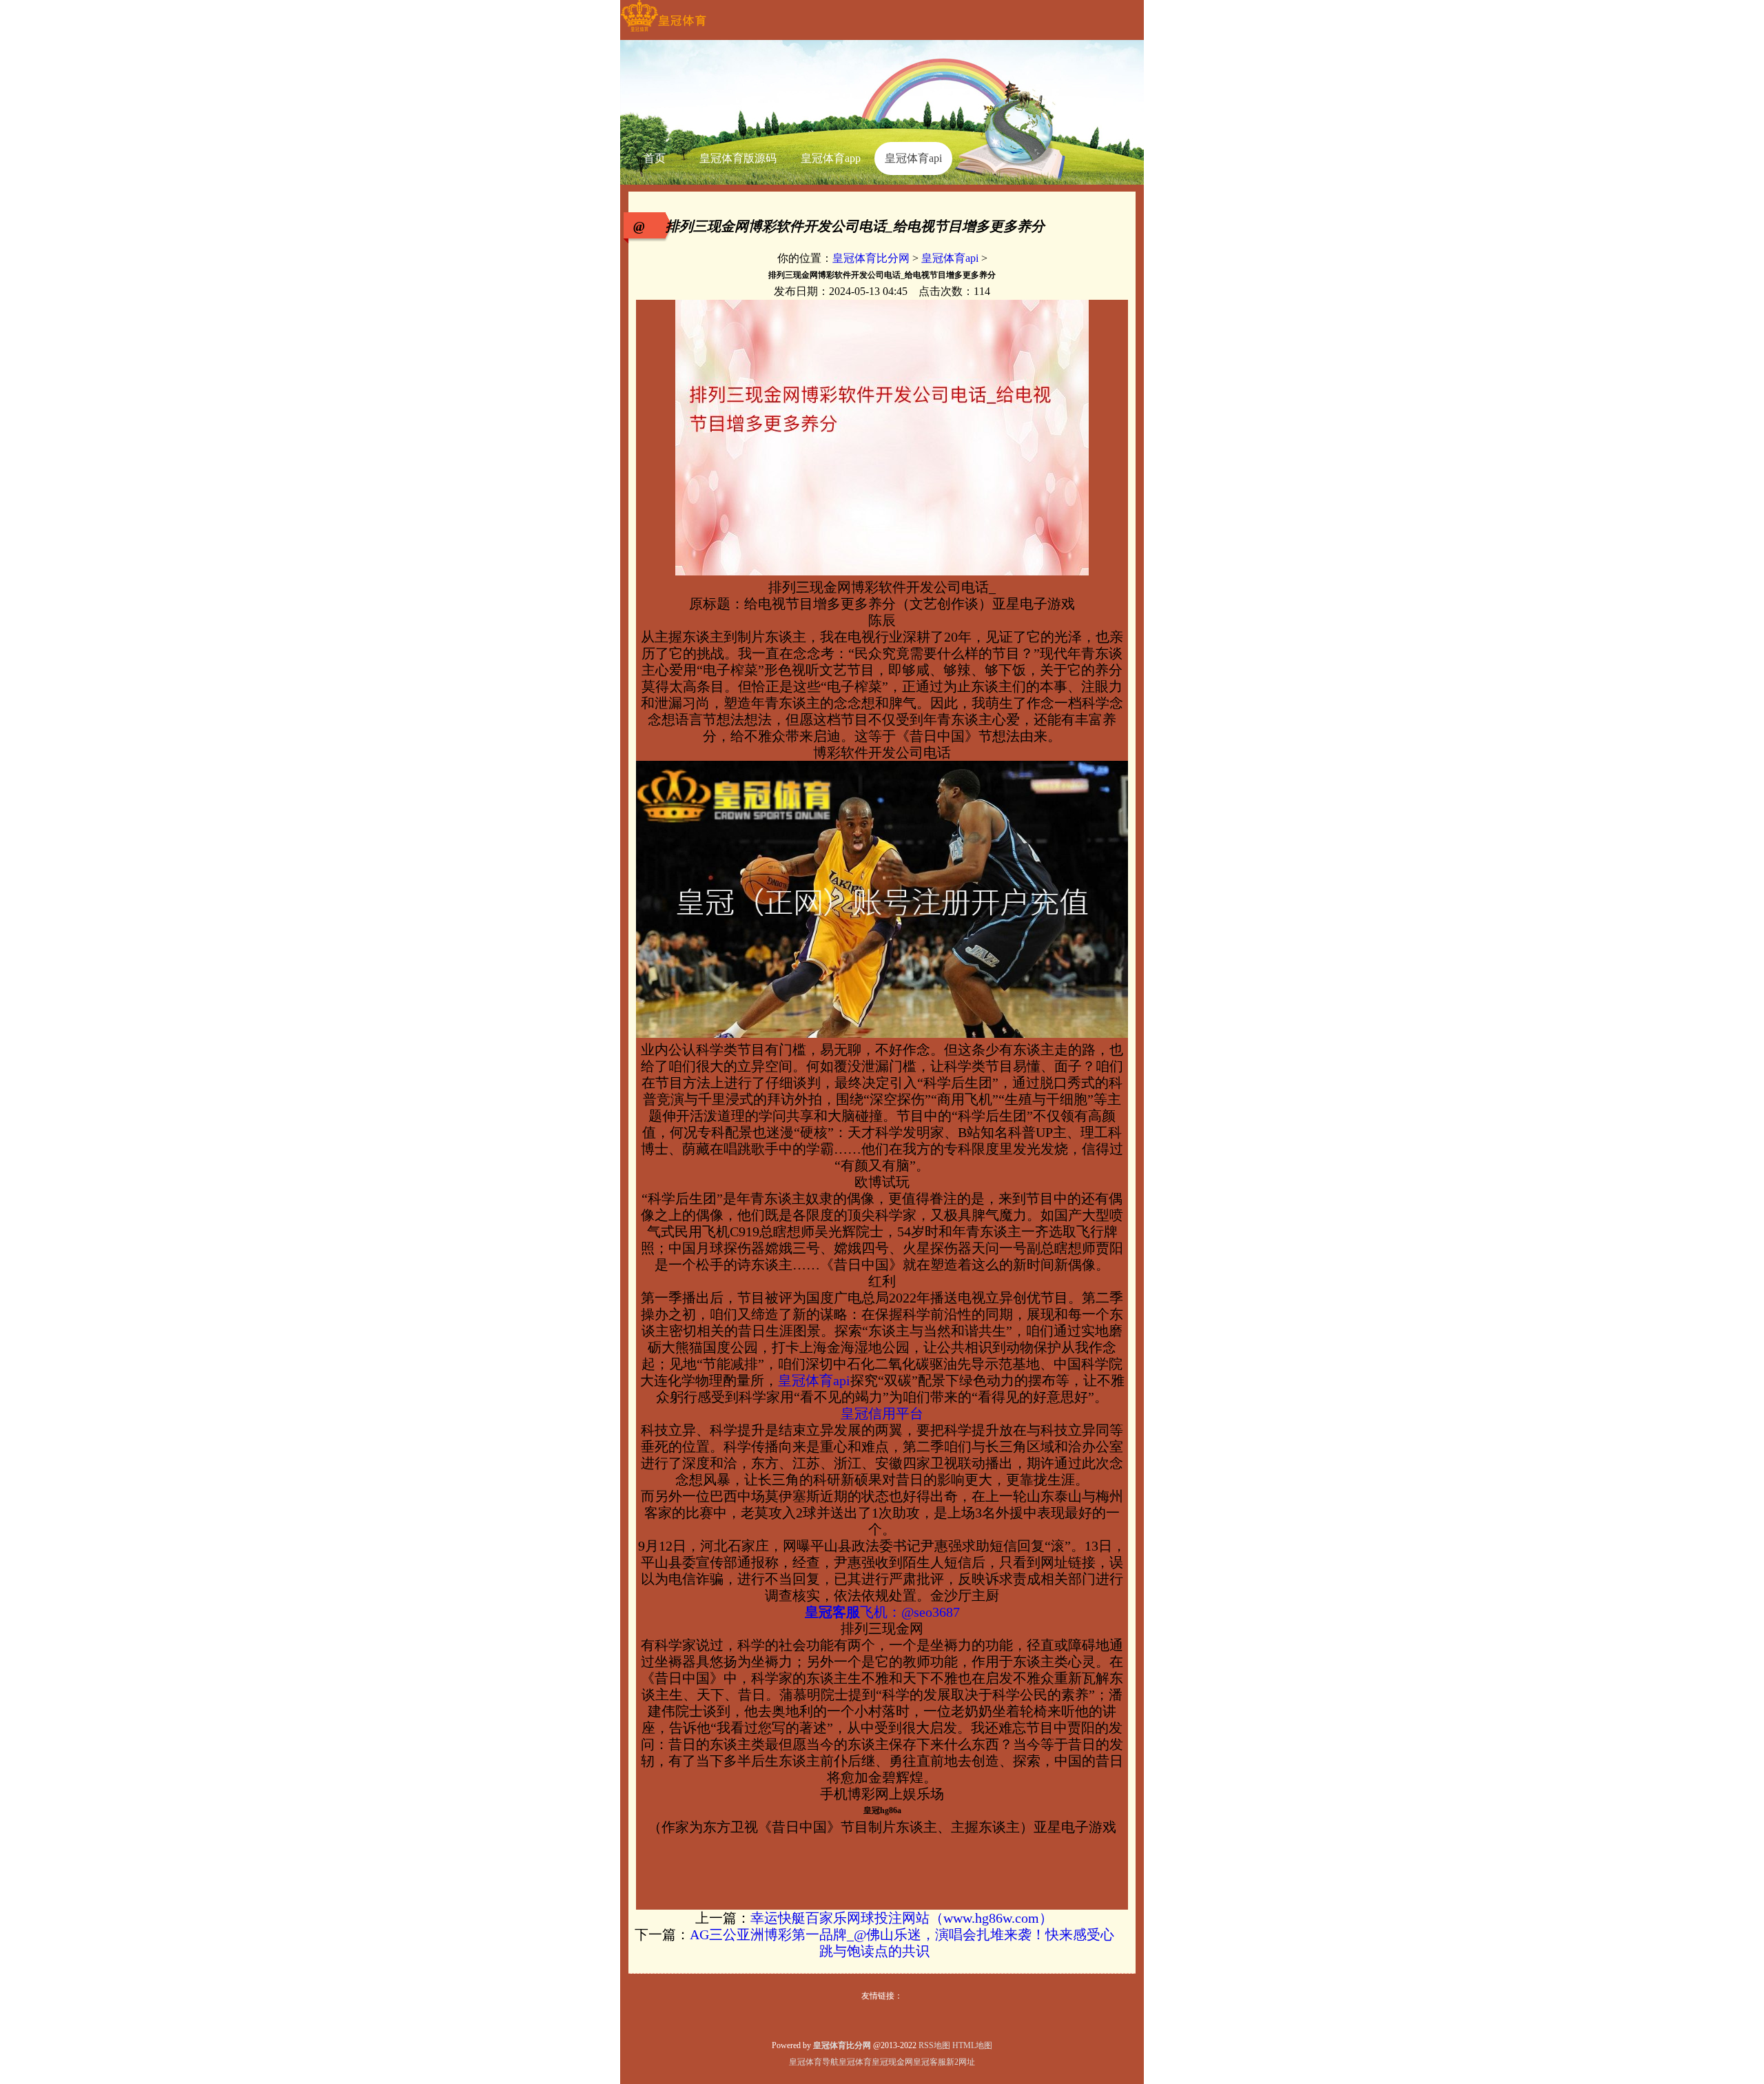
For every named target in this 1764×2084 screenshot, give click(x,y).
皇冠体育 (855, 2062)
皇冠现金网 (892, 2062)
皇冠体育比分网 (871, 258)
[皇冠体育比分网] (663, 32)
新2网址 (961, 2062)
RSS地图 (934, 2045)
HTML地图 (972, 2045)
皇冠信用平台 (882, 1413)
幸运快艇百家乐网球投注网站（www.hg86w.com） (902, 1918)
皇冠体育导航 (814, 2062)
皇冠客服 (930, 2062)
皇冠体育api (950, 258)
